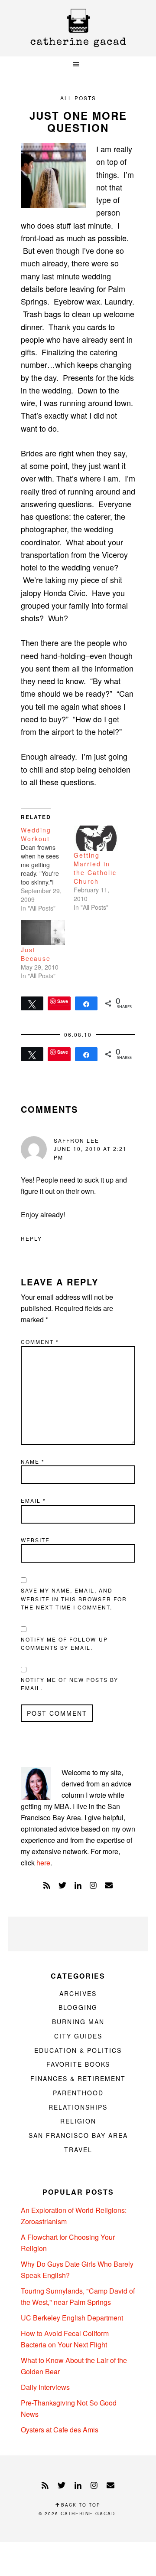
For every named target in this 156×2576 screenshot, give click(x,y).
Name (33, 1461)
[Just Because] (43, 933)
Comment (40, 1342)
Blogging (78, 2007)
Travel (78, 2150)
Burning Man (78, 2022)
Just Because (36, 954)
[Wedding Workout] (47, 869)
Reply (31, 1238)
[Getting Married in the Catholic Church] (96, 838)
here (43, 1863)
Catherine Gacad (78, 28)
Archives (78, 1993)
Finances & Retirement (78, 2078)
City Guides (78, 2036)
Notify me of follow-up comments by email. (64, 1644)
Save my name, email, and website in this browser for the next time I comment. (74, 1599)
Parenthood (78, 2093)
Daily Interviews (45, 2387)
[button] (78, 64)
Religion (78, 2121)
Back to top (80, 2505)
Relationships (78, 2107)
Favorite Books (78, 2064)
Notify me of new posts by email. (70, 1684)
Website (35, 1540)
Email (33, 1500)
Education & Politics (78, 2050)
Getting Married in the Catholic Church (95, 868)
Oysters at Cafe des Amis (60, 2430)
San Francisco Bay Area (78, 2135)
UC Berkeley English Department (72, 2318)
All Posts (78, 98)
